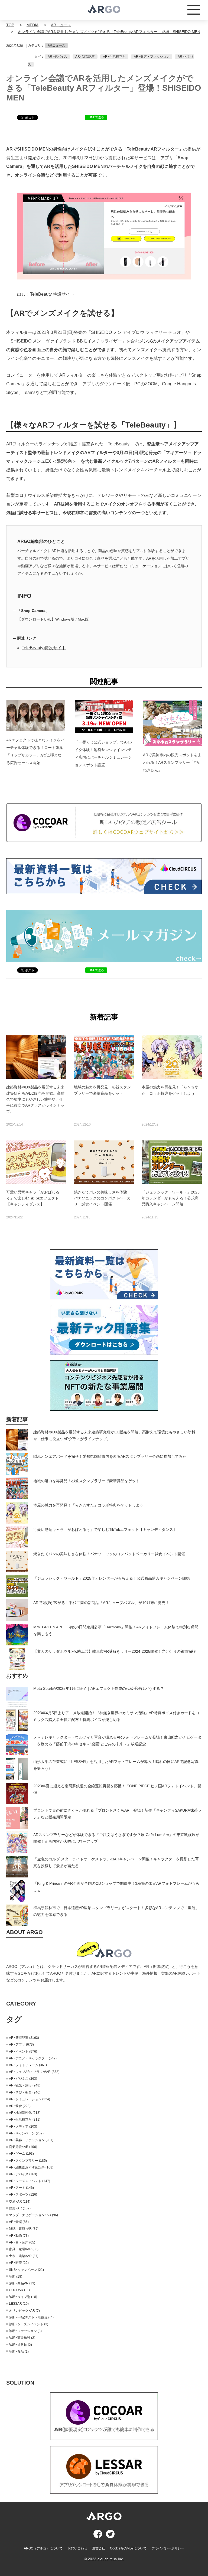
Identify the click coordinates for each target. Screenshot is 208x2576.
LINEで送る (96, 117)
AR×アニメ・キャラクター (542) (33, 2058)
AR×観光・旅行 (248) (25, 2085)
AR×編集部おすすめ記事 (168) (31, 2167)
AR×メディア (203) (23, 2127)
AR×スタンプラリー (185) (28, 2161)
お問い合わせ (77, 2548)
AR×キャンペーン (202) (26, 2133)
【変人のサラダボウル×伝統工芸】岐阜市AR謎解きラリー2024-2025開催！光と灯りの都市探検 (115, 1651)
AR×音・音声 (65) (22, 2242)
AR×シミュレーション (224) (30, 2099)
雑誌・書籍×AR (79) (24, 2229)
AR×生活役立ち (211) (25, 2120)
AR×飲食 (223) (20, 2106)
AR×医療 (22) (19, 2263)
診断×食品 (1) (19, 2352)
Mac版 (83, 619)
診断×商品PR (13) (22, 2283)
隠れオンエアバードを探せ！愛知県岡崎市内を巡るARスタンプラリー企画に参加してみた (110, 1456)
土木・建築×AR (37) (24, 2256)
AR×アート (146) (21, 2188)
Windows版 (65, 619)
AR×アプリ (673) (21, 2045)
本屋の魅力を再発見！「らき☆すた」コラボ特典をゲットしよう (88, 1505)
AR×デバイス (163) (23, 2174)
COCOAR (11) (19, 2290)
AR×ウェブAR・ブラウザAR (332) (34, 2072)
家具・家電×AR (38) (24, 2249)
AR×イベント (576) (23, 2052)
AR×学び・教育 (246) (25, 2092)
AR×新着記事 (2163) (24, 2038)
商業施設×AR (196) (23, 2147)
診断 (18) (16, 2277)
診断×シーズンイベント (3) (29, 2324)
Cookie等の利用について (128, 2548)
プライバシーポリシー (168, 2548)
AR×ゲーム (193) (21, 2154)
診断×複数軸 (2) (20, 2345)
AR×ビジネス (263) (23, 2079)
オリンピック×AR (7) (24, 2311)
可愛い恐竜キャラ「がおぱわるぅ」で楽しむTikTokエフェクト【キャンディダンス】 (105, 1530)
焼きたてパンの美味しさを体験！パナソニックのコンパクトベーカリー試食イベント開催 (109, 1554)
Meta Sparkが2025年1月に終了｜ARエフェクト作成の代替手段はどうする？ (99, 1688)
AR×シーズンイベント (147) (30, 2181)
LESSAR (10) (19, 2304)
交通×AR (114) (20, 2202)
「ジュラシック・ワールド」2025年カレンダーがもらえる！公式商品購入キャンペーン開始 (112, 1578)
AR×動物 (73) (19, 2236)
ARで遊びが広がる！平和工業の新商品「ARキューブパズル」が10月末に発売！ (101, 1603)
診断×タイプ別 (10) (23, 2297)
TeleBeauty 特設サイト (52, 294)
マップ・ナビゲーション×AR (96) (33, 2215)
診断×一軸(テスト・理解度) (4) (31, 2317)
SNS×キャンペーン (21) (26, 2270)
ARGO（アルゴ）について (43, 2548)
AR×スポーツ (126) (23, 2195)
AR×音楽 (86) (19, 2222)
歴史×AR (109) (20, 2208)
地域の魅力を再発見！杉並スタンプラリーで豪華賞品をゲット (86, 1481)
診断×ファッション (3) (25, 2331)
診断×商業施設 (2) (22, 2338)
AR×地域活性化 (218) (25, 2113)
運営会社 (99, 2548)
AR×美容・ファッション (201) (31, 2140)
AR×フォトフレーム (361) (28, 2065)
